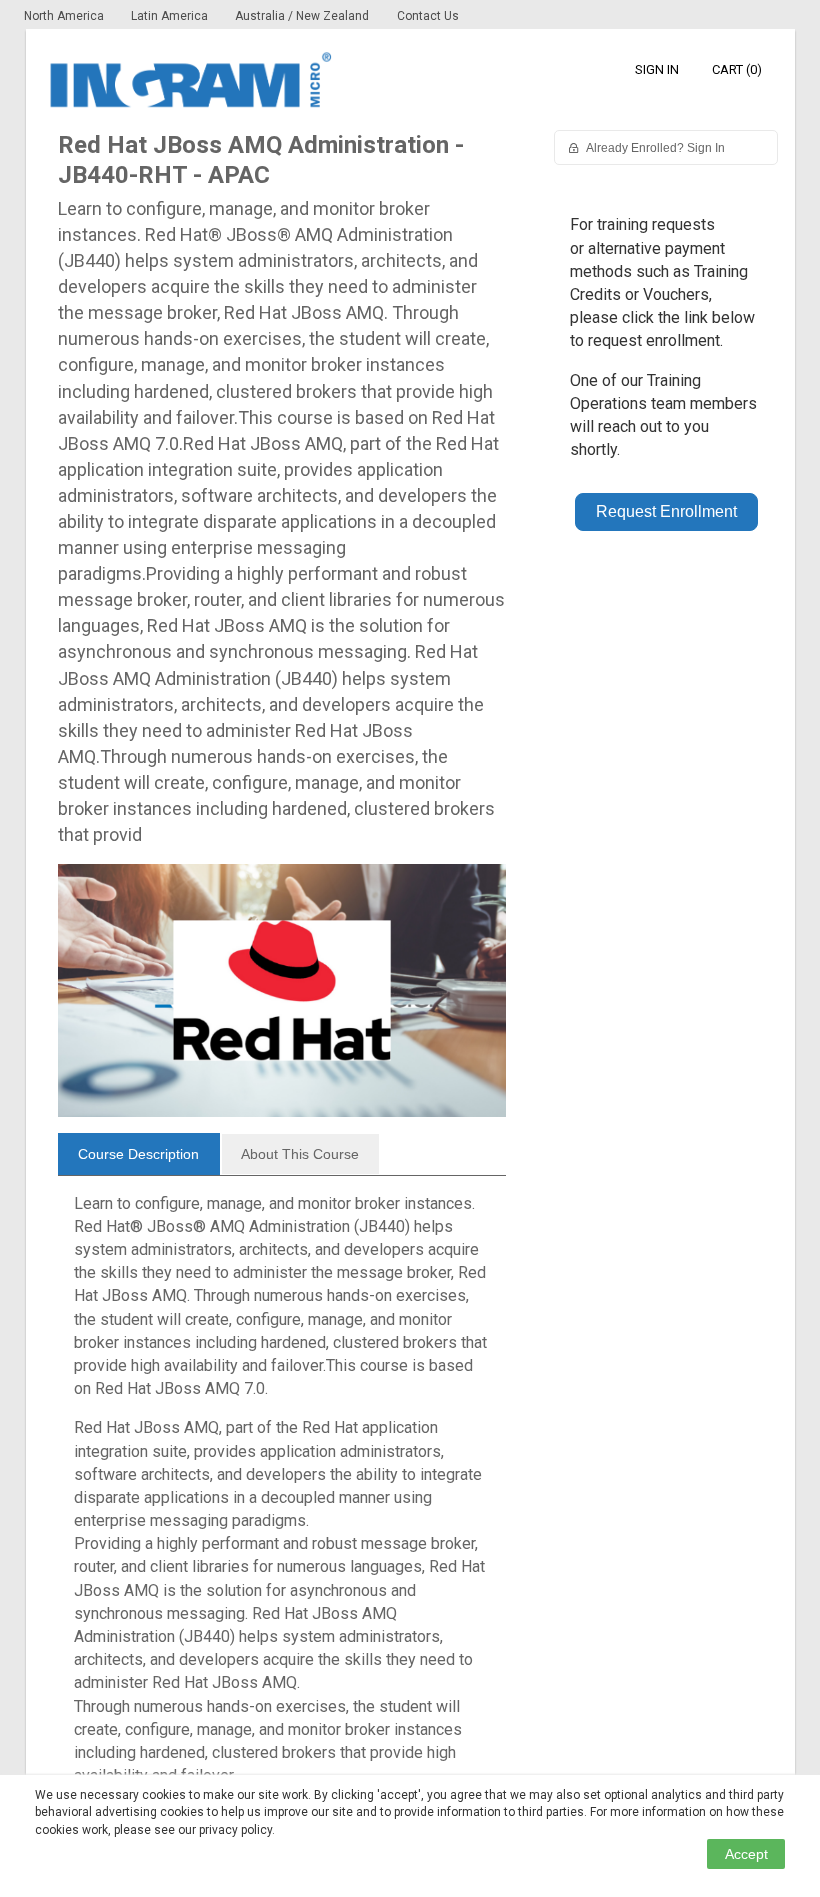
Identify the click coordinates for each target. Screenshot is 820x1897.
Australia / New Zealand (302, 16)
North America (65, 16)
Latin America (171, 16)
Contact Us (428, 16)
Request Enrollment (666, 511)
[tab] (139, 1154)
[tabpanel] (282, 1498)
